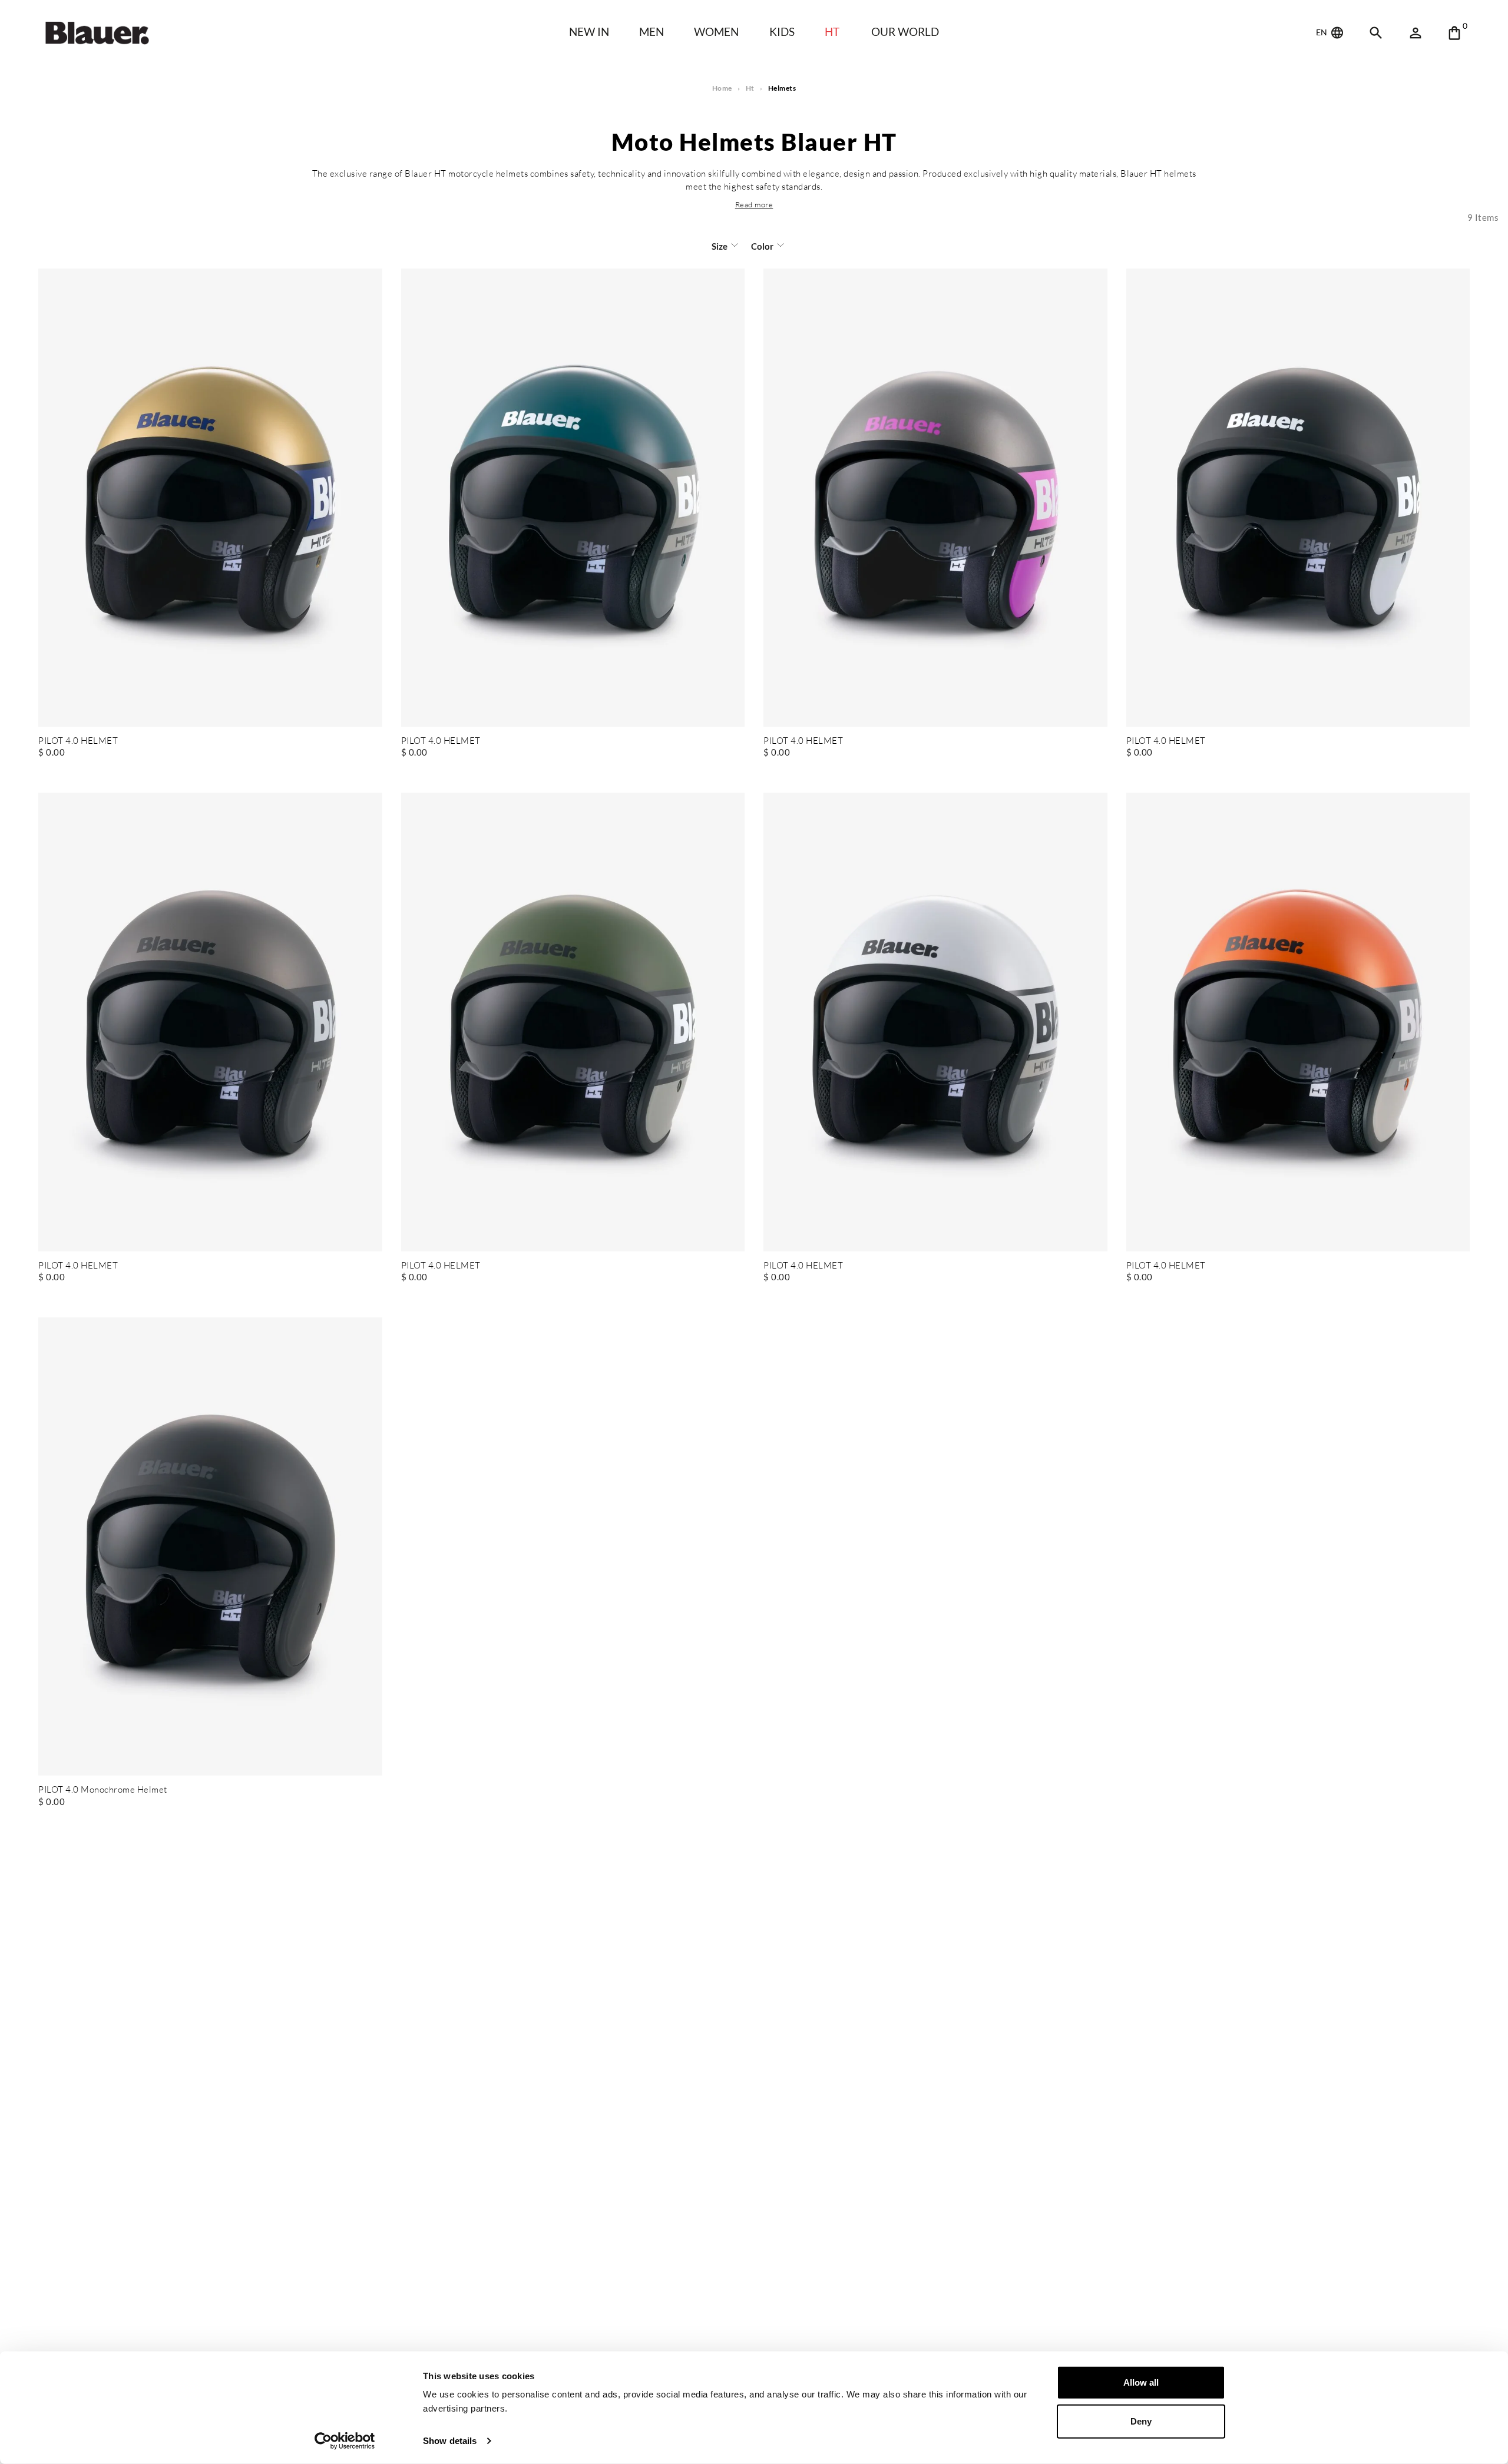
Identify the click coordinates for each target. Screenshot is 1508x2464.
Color (762, 246)
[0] (1454, 33)
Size (720, 246)
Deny (1141, 2421)
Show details (450, 2441)
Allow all (1141, 2382)
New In (589, 32)
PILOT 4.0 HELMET (78, 741)
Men (652, 32)
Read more (754, 204)
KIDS (782, 32)
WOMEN (716, 32)
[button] (754, 204)
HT (832, 32)
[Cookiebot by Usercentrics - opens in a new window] (345, 2441)
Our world (905, 32)
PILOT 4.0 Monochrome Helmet (103, 1790)
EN (1322, 32)
